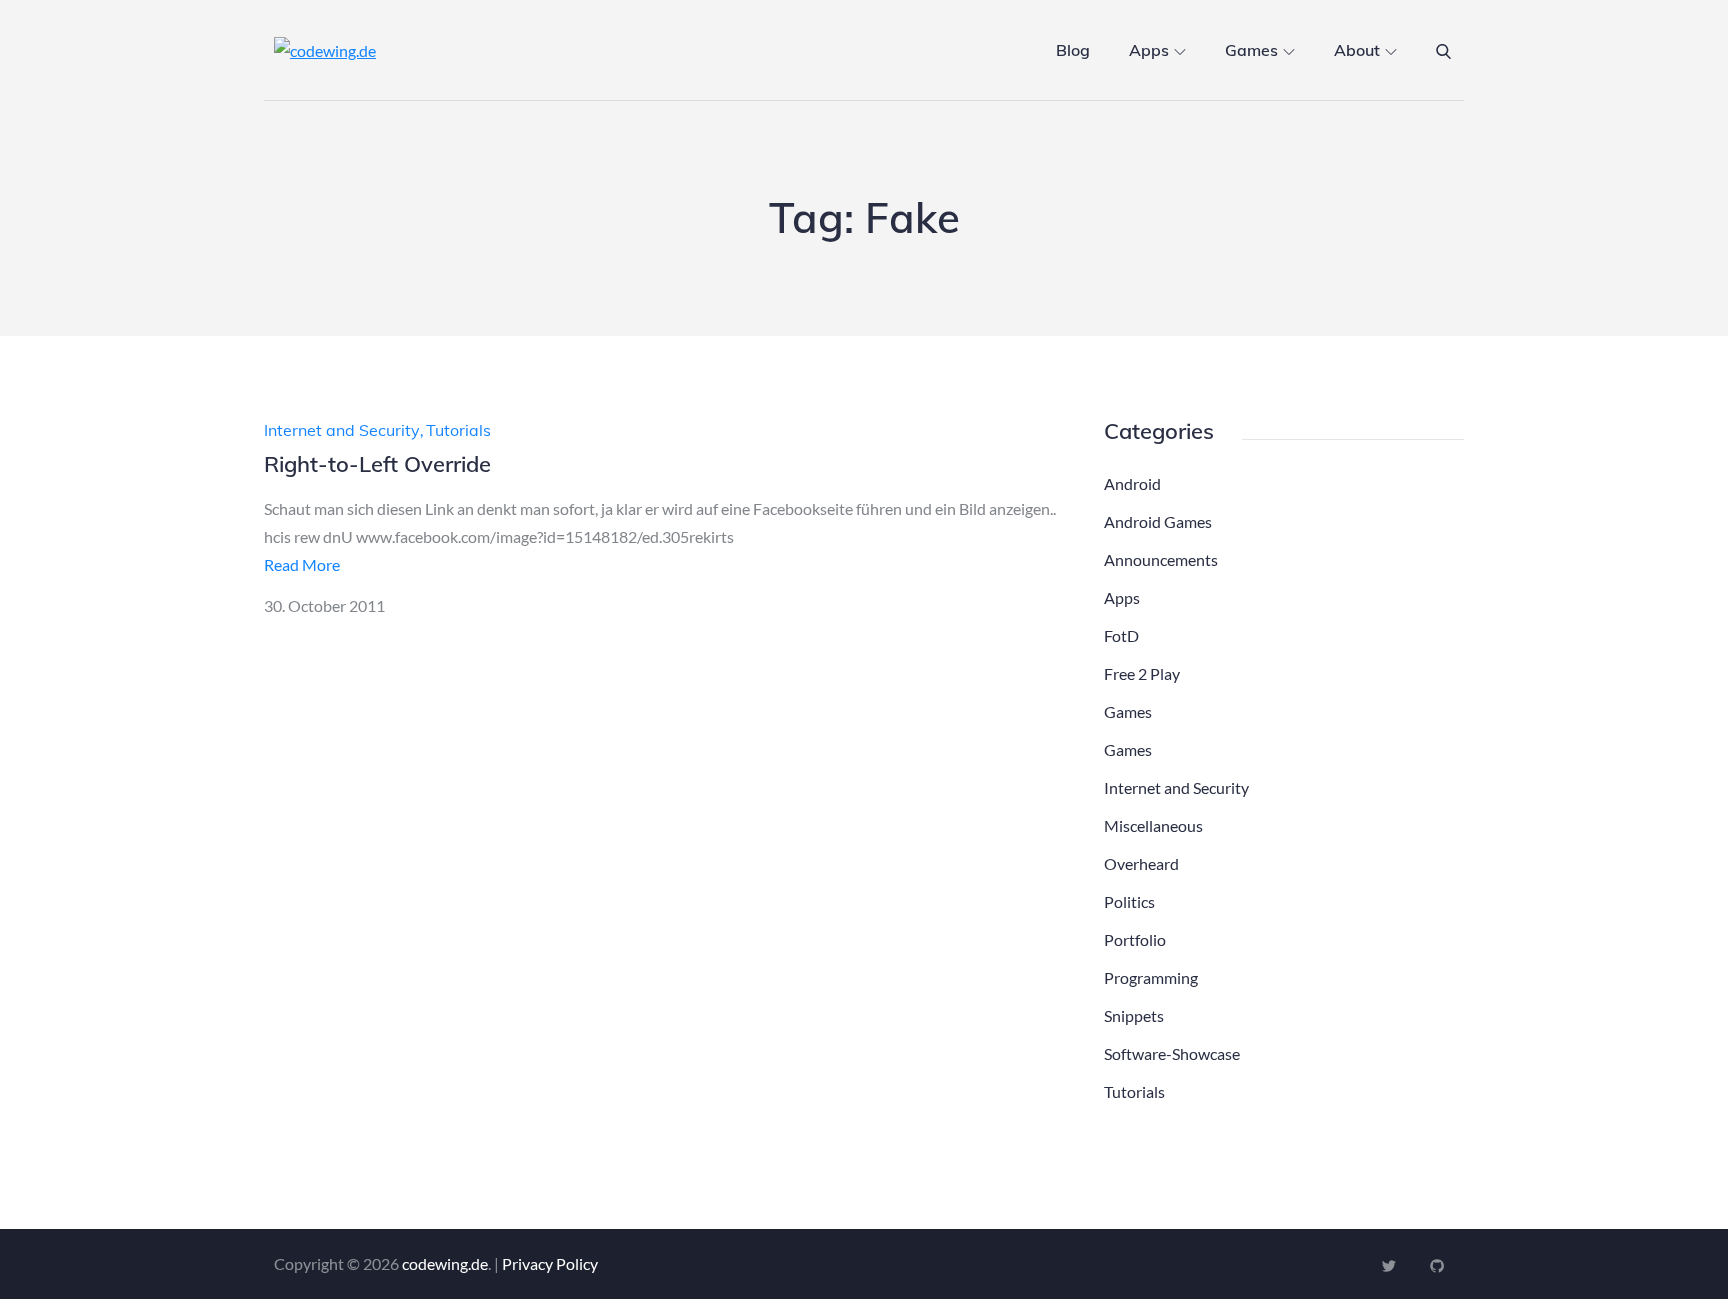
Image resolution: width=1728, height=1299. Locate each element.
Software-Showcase (1172, 1053)
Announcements (1161, 559)
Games (1251, 50)
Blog (1073, 50)
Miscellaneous (1153, 825)
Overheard (1141, 863)
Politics (1129, 901)
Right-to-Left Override (377, 464)
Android (1132, 483)
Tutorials (458, 430)
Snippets (1134, 1015)
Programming (1151, 977)
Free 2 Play (1142, 673)
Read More (302, 564)
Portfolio (1135, 939)
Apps (1149, 50)
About (1357, 50)
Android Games (1158, 521)
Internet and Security (342, 430)
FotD (1121, 635)
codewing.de (445, 1263)
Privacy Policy (550, 1263)
